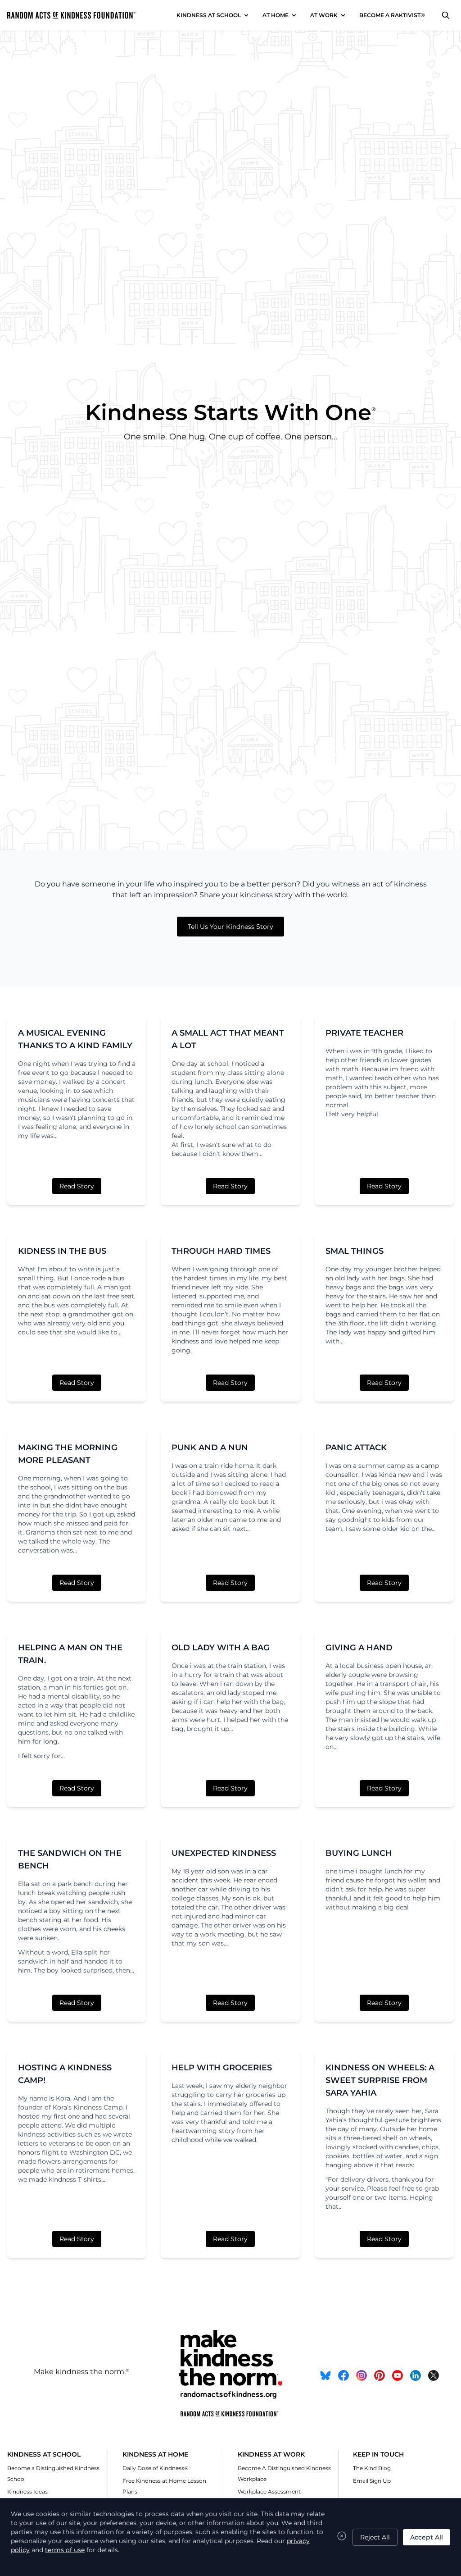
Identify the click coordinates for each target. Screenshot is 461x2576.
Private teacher (364, 1033)
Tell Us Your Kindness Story (230, 927)
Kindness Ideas (27, 2492)
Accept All (427, 2537)
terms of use (65, 2550)
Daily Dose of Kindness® (156, 2468)
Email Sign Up (372, 2481)
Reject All (375, 2537)
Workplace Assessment (269, 2492)
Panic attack (356, 1448)
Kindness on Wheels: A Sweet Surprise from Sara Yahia (380, 2080)
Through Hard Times (221, 1251)
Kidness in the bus (62, 1251)
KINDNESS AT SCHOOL (209, 15)
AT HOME (276, 15)
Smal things (355, 1251)
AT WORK (324, 15)
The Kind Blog (372, 2468)
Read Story (77, 1186)
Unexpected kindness (224, 1853)
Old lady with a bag (221, 1648)
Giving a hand (359, 1648)
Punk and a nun (210, 1448)
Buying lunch (359, 1853)
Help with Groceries (222, 2068)
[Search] (446, 15)
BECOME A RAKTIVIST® (392, 15)
